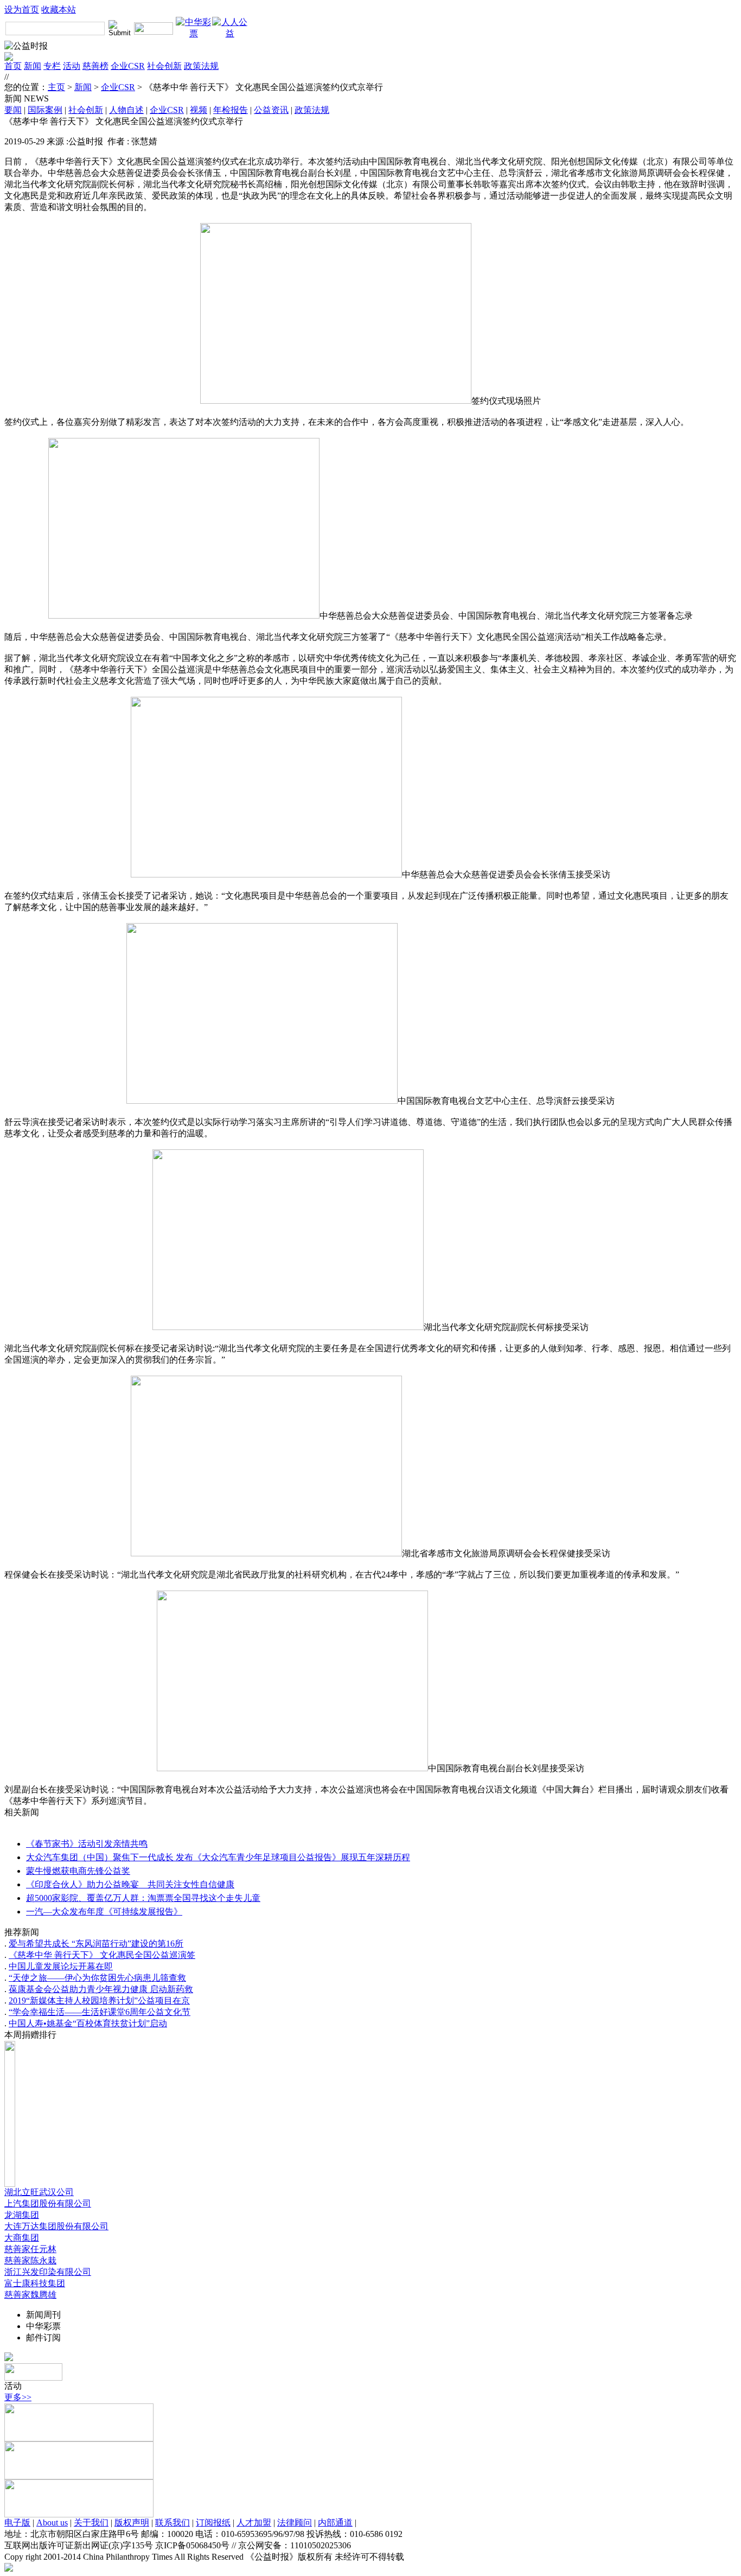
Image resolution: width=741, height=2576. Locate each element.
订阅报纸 (213, 2523)
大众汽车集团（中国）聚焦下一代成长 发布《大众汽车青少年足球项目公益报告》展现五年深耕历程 (218, 1857)
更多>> (18, 2397)
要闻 (13, 110)
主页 (56, 87)
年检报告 (231, 110)
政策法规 (201, 66)
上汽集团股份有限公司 (48, 2203)
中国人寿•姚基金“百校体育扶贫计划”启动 (88, 2023)
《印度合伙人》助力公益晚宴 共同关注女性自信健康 (130, 1884)
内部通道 (335, 2523)
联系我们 (173, 2523)
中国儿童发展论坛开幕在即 (61, 1966)
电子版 (17, 2523)
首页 (13, 66)
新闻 (33, 66)
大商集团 (22, 2238)
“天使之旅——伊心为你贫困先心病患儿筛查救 (97, 1978)
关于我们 (91, 2523)
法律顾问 (295, 2523)
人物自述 (126, 110)
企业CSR (128, 66)
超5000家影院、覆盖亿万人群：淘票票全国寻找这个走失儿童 (143, 1898)
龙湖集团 (22, 2215)
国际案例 (45, 110)
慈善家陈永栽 (30, 2260)
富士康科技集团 (35, 2283)
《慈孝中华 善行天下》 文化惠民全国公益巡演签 (102, 1955)
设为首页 (22, 9)
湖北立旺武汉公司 (39, 2192)
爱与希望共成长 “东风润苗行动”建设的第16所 (96, 1944)
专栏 (52, 66)
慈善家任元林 (30, 2249)
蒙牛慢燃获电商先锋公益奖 (78, 1871)
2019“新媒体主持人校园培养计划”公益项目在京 (99, 2001)
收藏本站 (59, 9)
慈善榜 (95, 66)
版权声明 (132, 2523)
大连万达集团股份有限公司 (56, 2226)
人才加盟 (254, 2523)
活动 (72, 66)
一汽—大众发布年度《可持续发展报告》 (104, 1912)
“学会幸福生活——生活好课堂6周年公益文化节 (100, 2012)
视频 (199, 110)
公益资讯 (271, 110)
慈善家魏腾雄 (30, 2295)
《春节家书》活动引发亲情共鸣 (87, 1844)
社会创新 (164, 66)
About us (52, 2523)
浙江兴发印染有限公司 (48, 2272)
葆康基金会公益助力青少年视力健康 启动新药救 (101, 1989)
